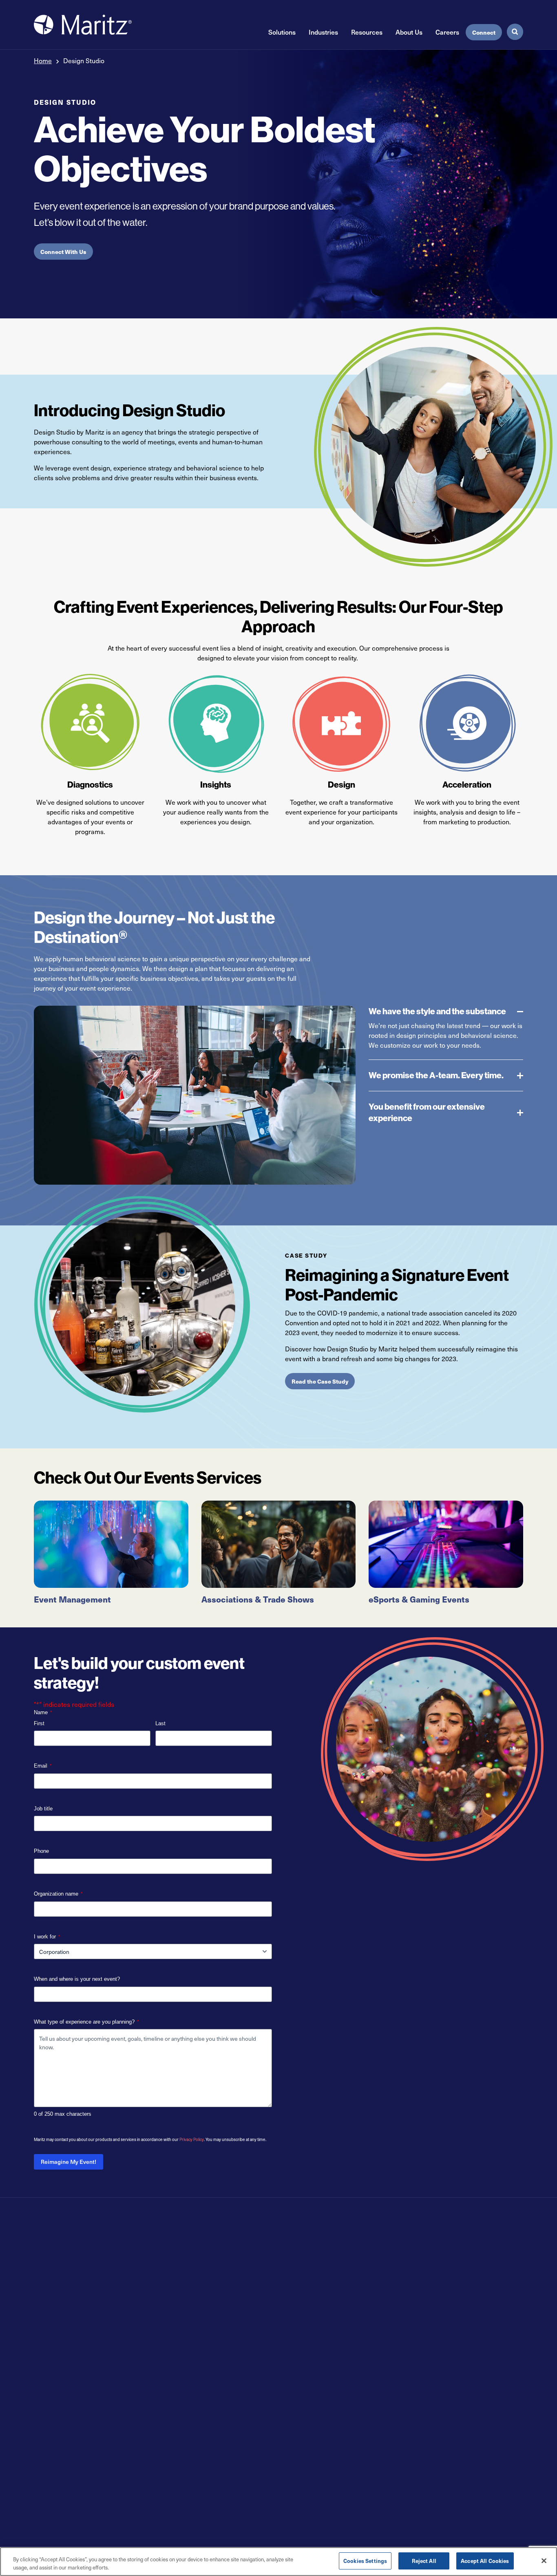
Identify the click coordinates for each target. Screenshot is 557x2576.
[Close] (544, 2561)
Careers (447, 32)
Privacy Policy (192, 2139)
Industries (323, 32)
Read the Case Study (320, 1381)
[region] (278, 2562)
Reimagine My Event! (69, 2162)
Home (43, 60)
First (39, 1723)
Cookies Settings (365, 2561)
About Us (409, 32)
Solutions (282, 32)
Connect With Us (63, 252)
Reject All (424, 2561)
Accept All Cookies (485, 2561)
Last (160, 1723)
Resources (367, 32)
